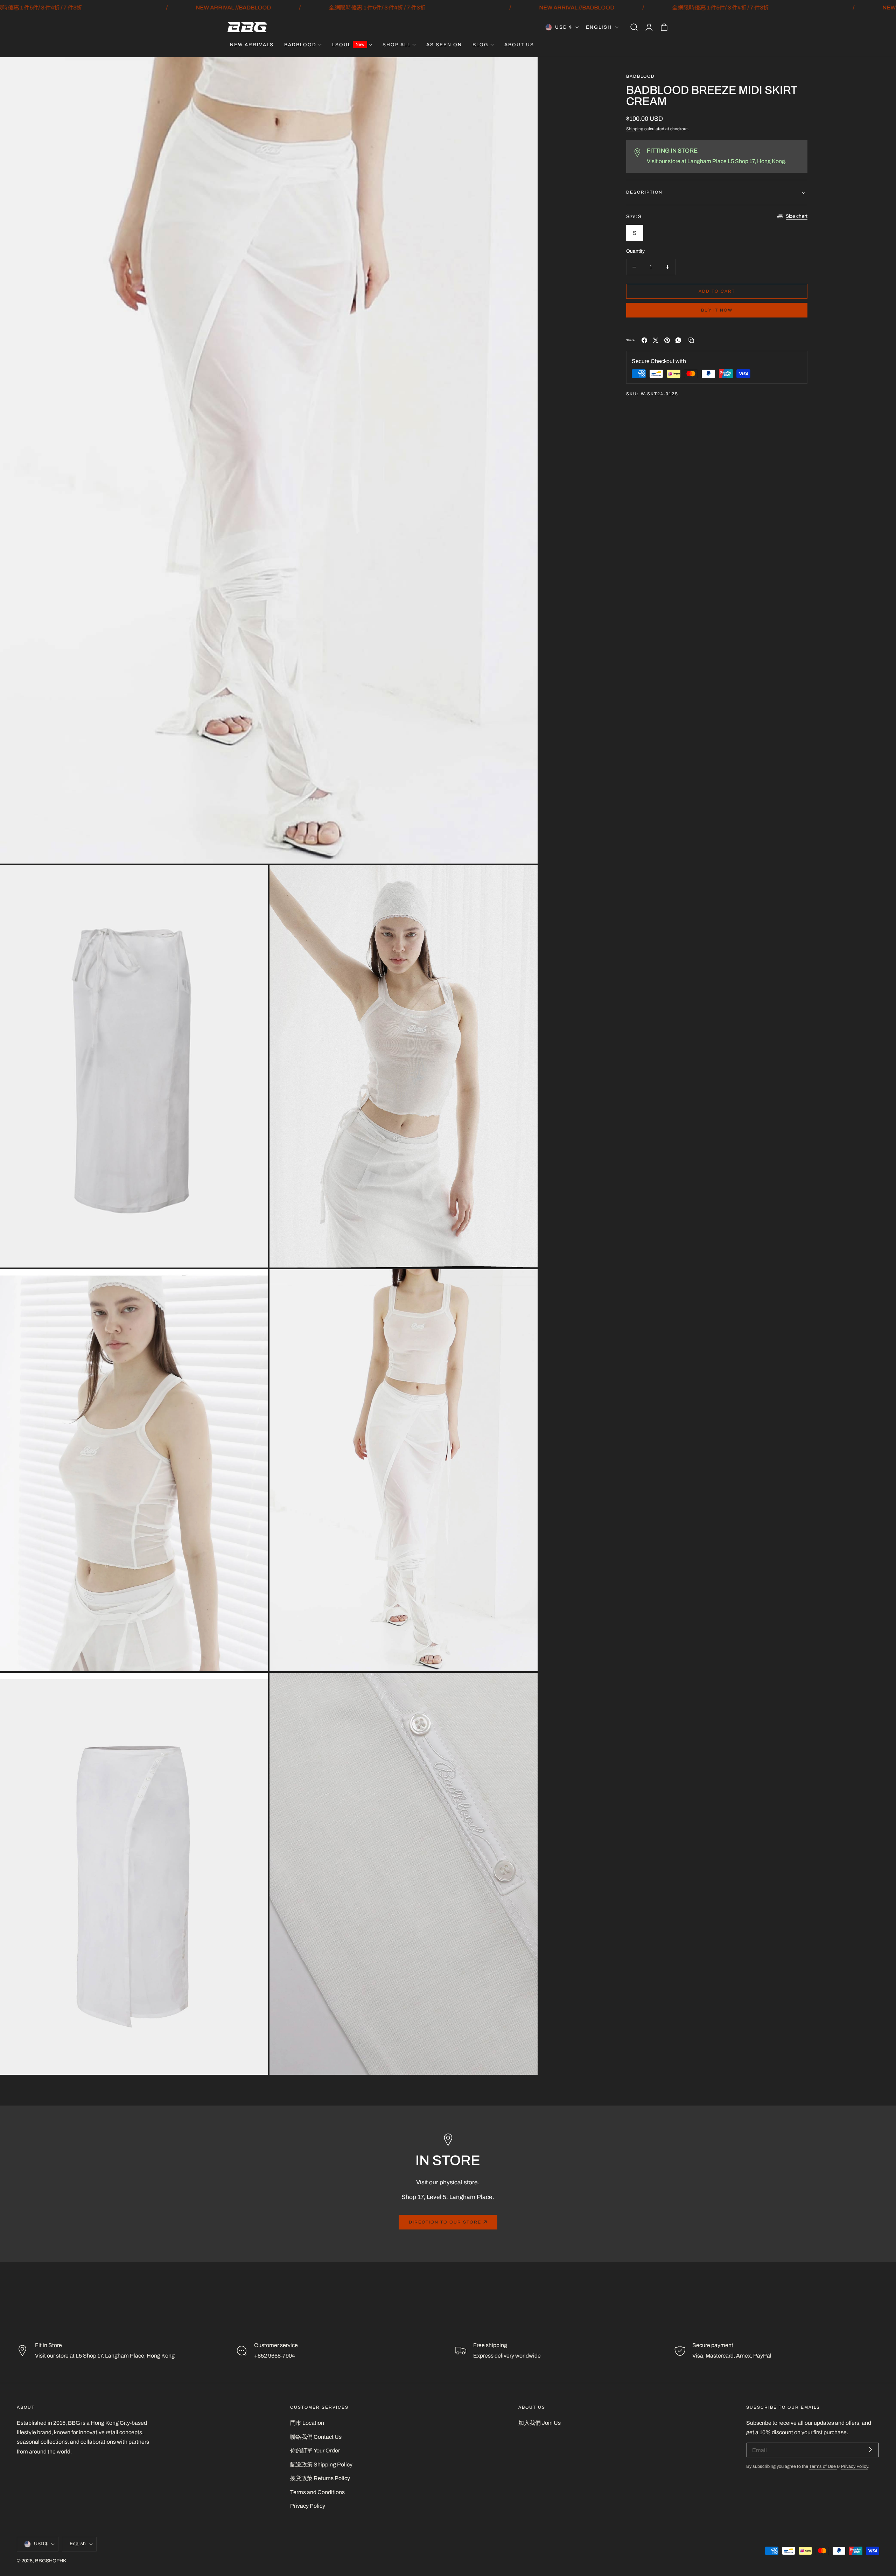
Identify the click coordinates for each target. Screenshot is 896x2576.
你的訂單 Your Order (315, 2451)
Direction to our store (445, 2222)
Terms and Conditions (317, 2492)
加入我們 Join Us (540, 2423)
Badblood (640, 76)
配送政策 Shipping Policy (321, 2465)
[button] (634, 27)
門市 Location (307, 2423)
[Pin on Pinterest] (667, 340)
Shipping (635, 129)
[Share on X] (656, 340)
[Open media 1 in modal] (524, 70)
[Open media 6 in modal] (255, 1686)
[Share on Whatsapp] (678, 340)
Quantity (635, 252)
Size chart (797, 217)
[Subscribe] (870, 2449)
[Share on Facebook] (644, 340)
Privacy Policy (308, 2506)
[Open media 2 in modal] (255, 878)
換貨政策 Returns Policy (320, 2478)
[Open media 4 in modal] (255, 1282)
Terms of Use (823, 2466)
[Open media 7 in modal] (524, 1686)
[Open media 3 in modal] (524, 878)
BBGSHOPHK (51, 2561)
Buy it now (717, 310)
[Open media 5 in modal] (524, 1282)
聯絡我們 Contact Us (316, 2437)
